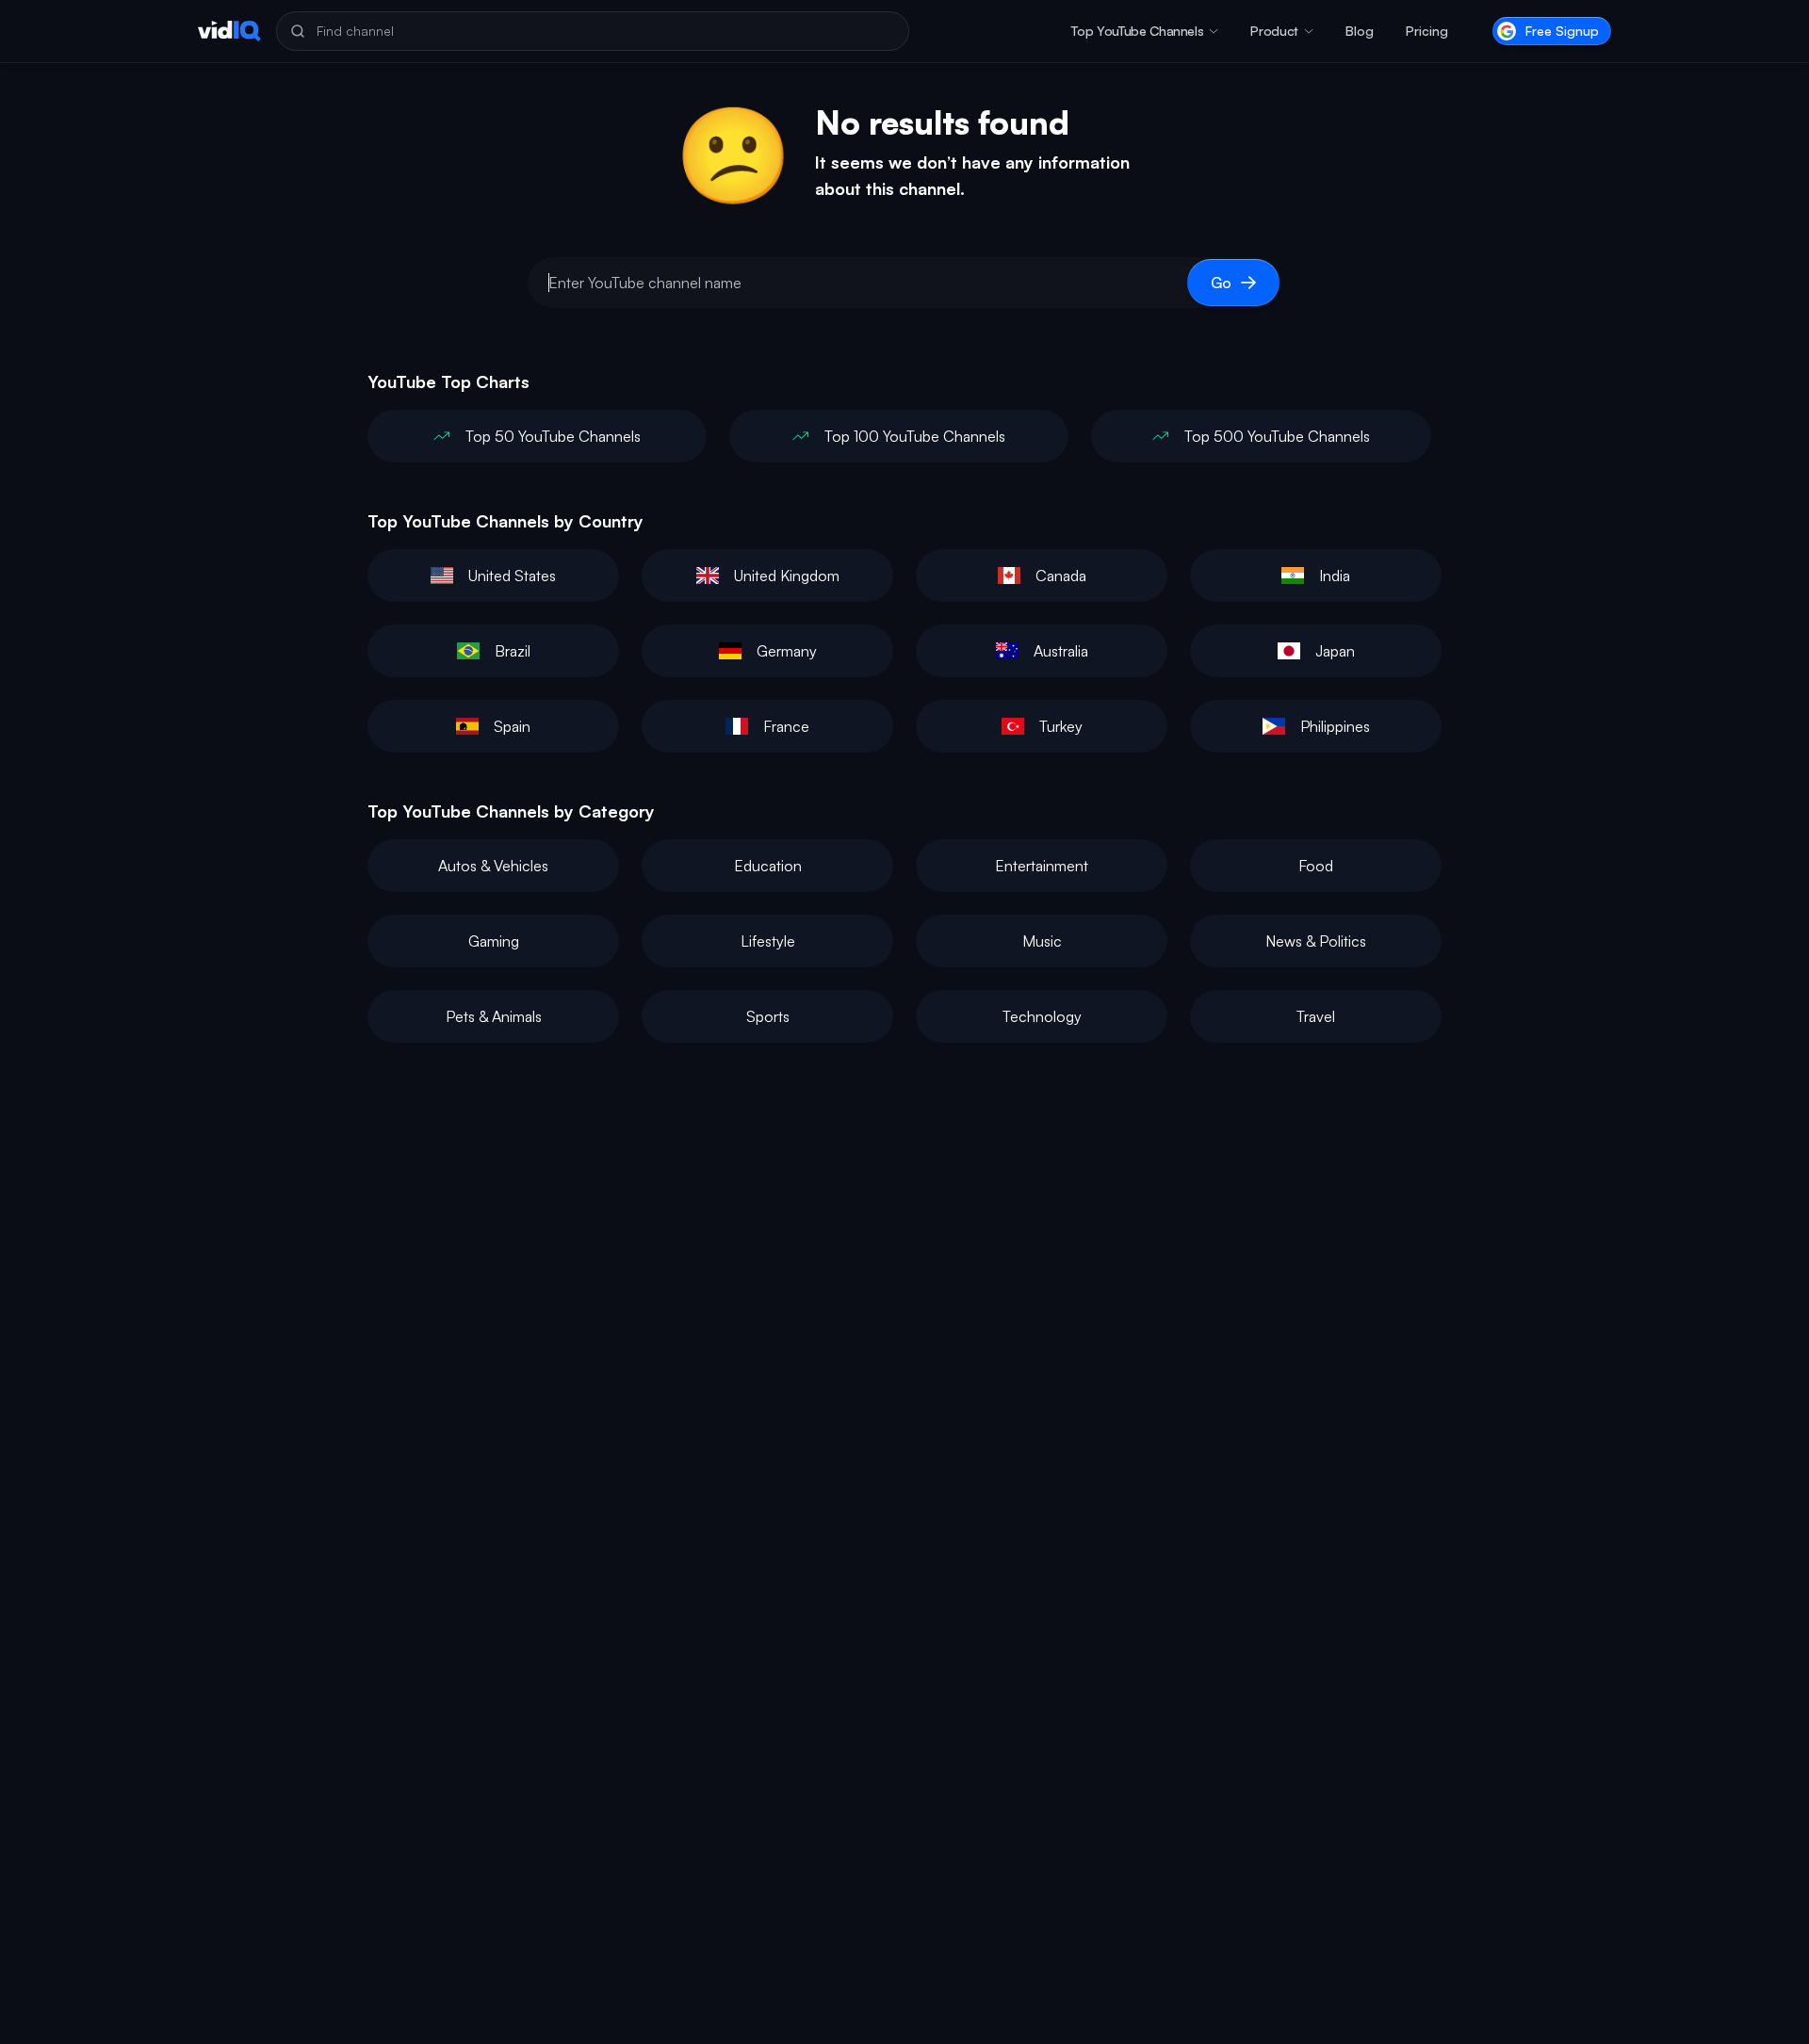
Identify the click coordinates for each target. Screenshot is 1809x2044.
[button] (1145, 31)
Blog (1360, 31)
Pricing (1427, 31)
